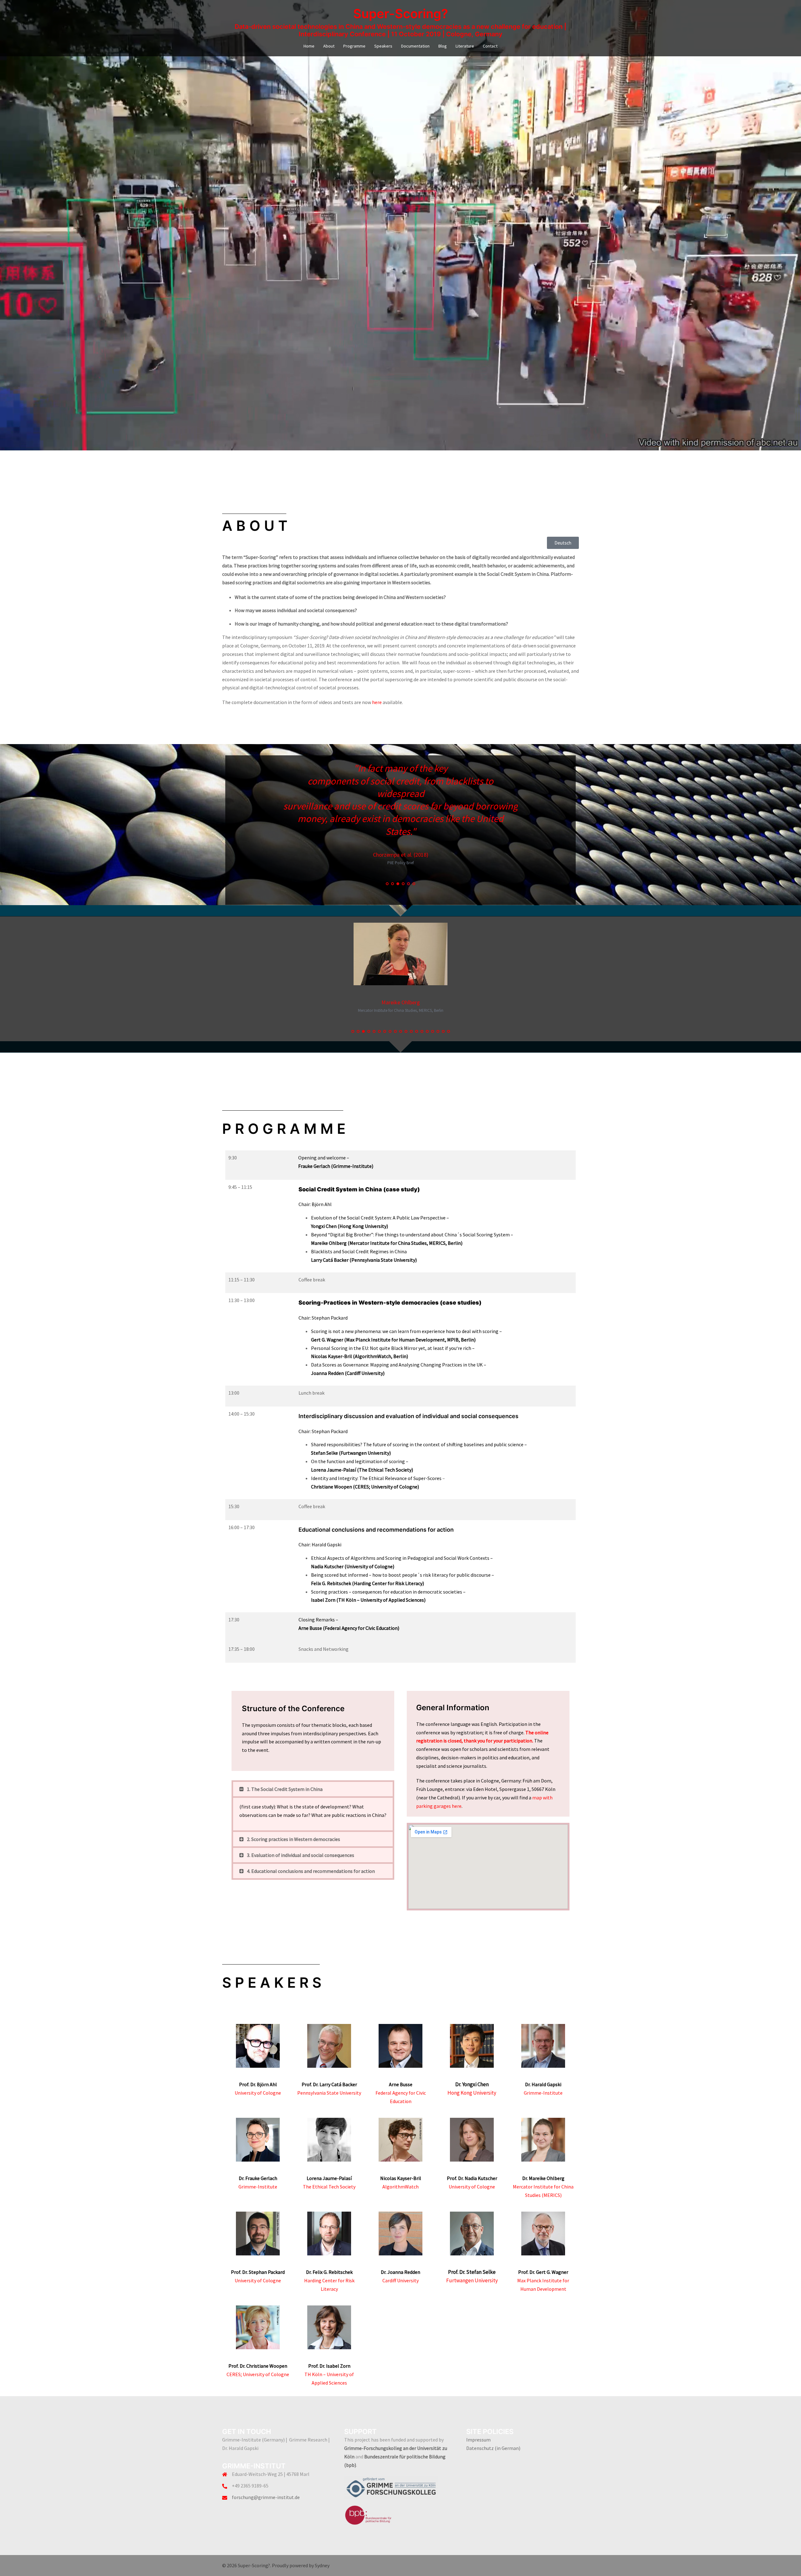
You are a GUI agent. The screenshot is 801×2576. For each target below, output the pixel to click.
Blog (443, 46)
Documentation (415, 46)
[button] (313, 1789)
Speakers (383, 46)
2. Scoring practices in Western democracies (293, 1839)
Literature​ (465, 46)
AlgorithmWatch (400, 2187)
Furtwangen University (472, 2280)
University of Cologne (258, 2093)
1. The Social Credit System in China (285, 1789)
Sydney (322, 2565)
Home (309, 46)
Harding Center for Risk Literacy (329, 2280)
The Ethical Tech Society (329, 2187)
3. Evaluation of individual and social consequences (301, 1855)
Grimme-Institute (543, 2093)
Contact (490, 46)
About (329, 46)
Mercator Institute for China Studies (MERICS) (543, 2187)
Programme (354, 46)
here (377, 702)
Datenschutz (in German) (493, 2448)
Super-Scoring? (401, 14)
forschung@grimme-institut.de (266, 2497)
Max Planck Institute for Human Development (543, 2280)
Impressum (478, 2440)
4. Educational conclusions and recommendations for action (311, 1871)
